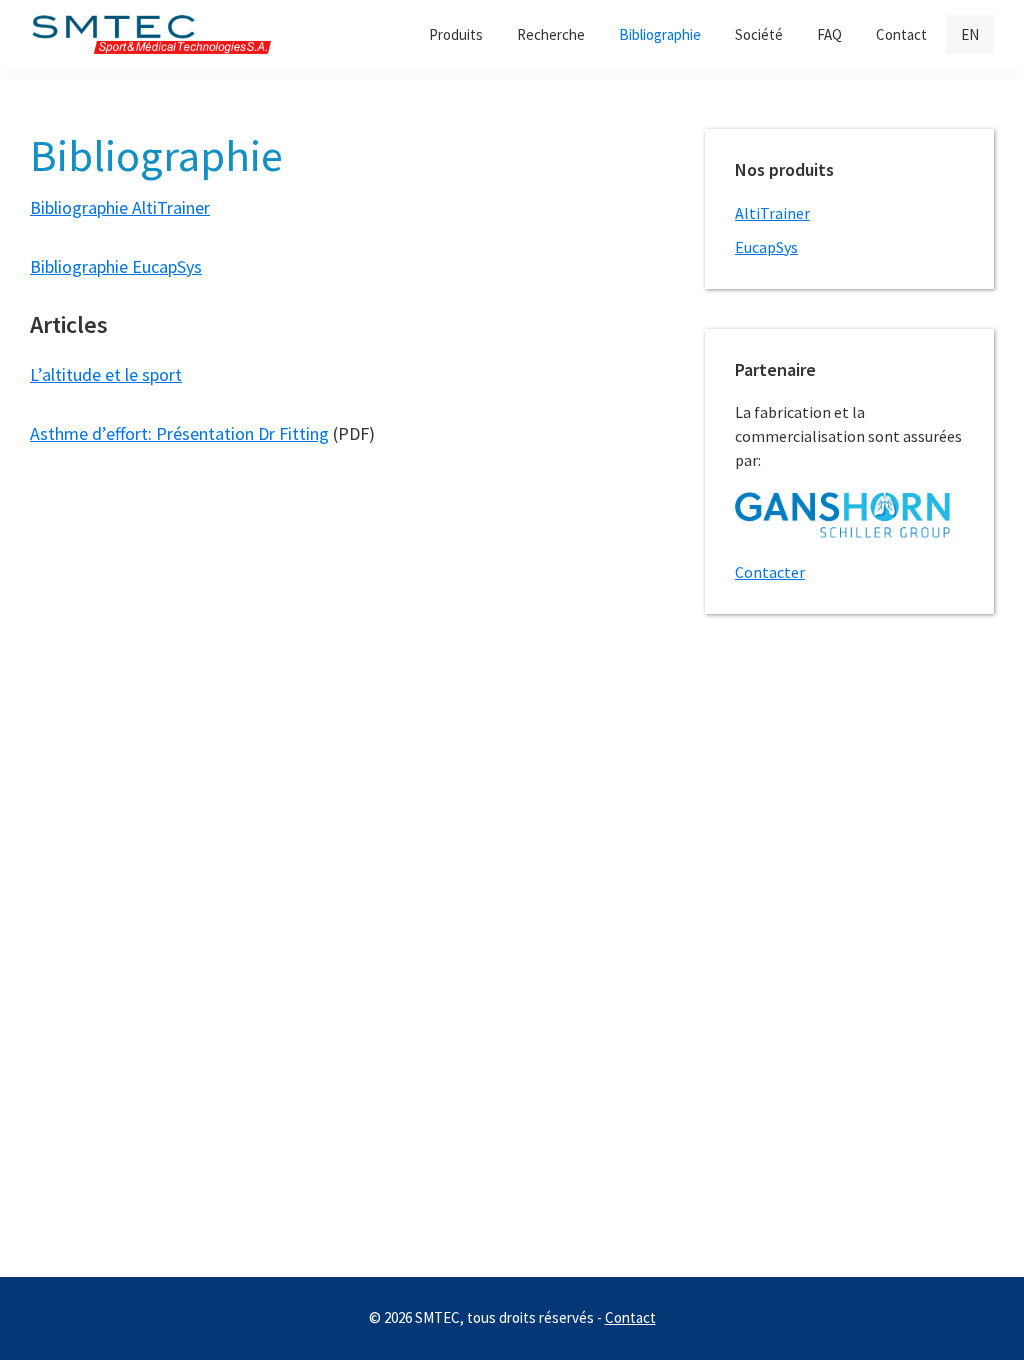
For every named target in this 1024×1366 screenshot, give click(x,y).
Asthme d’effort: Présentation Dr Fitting (179, 433)
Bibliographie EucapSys (116, 266)
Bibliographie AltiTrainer (120, 207)
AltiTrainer (772, 213)
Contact (630, 1317)
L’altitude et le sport (106, 374)
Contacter (770, 572)
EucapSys (766, 247)
